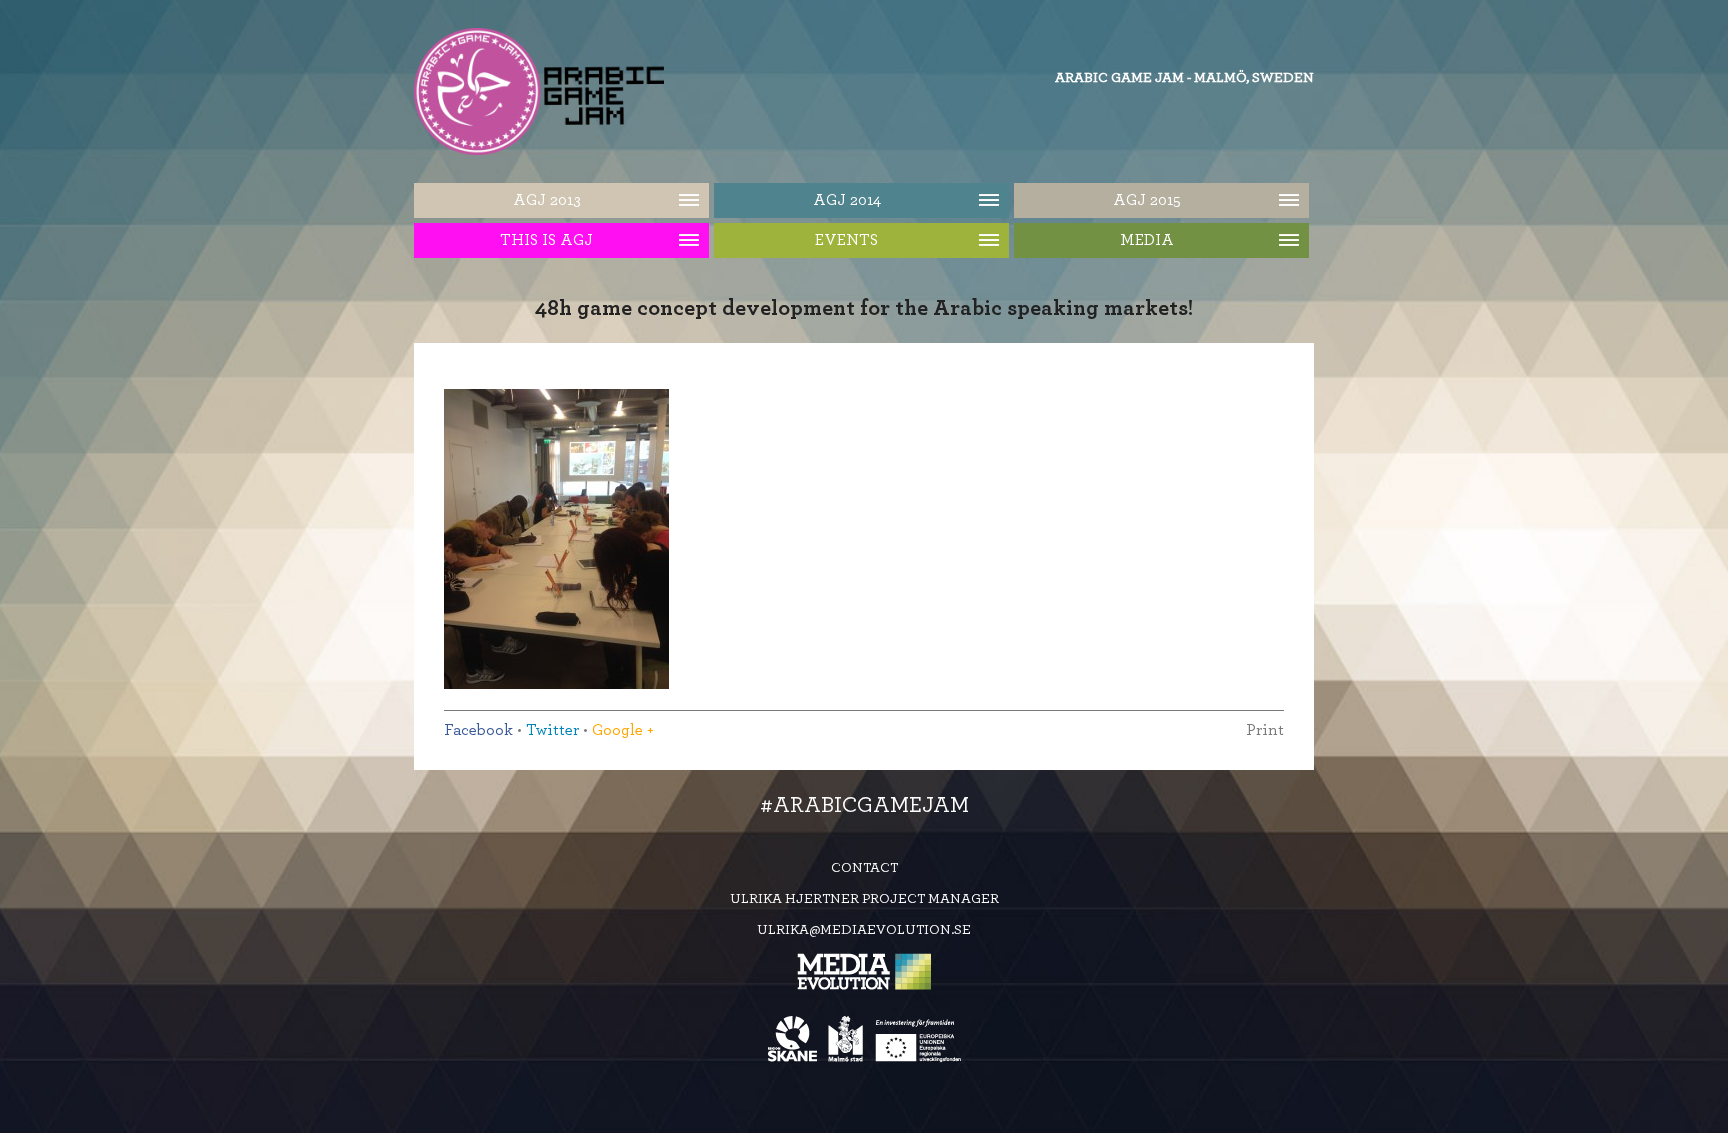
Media (1147, 240)
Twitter (552, 730)
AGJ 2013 (547, 200)
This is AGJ (546, 240)
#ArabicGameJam (864, 805)
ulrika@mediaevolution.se (864, 930)
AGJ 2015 (1147, 200)
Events (846, 240)
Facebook (478, 730)
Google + (623, 730)
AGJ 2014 (847, 200)
